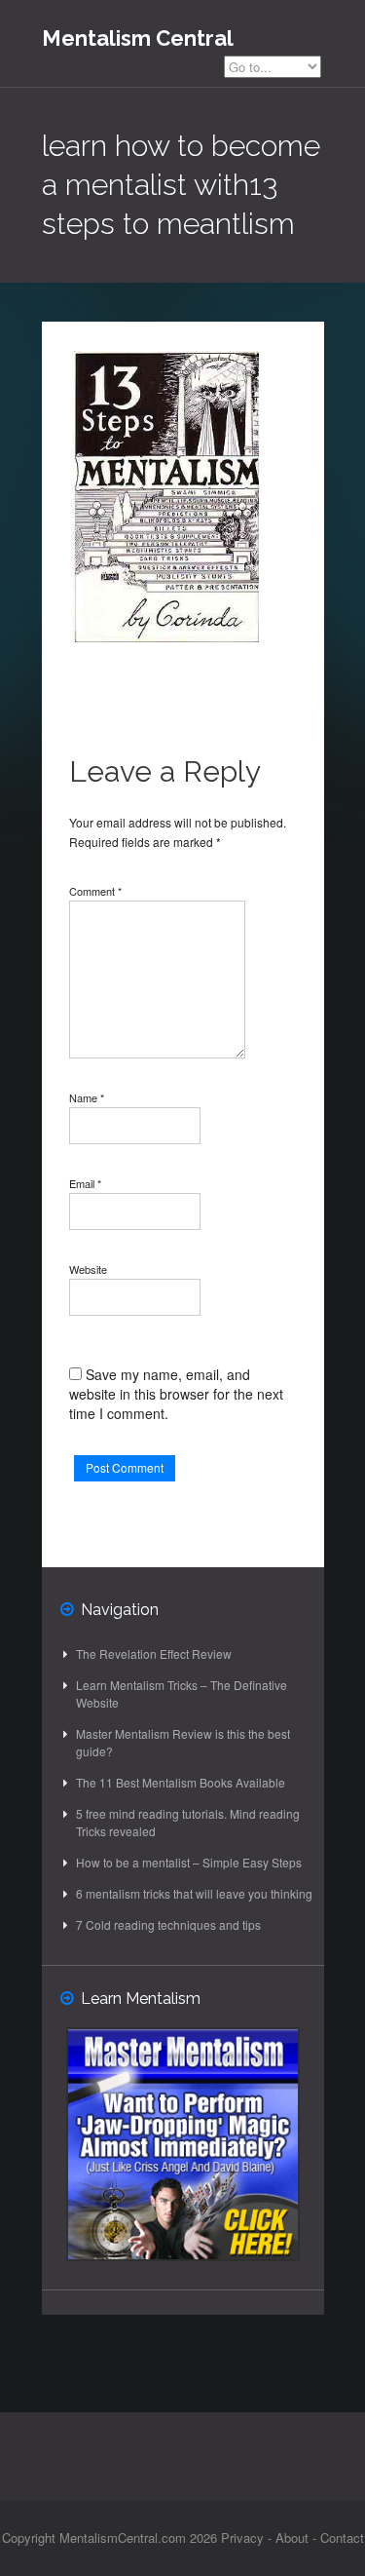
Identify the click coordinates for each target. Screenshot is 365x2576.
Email (85, 1183)
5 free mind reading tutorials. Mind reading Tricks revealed (188, 1822)
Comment (95, 891)
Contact (342, 2538)
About (292, 2538)
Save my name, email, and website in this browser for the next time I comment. (176, 1394)
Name (87, 1097)
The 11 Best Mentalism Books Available (181, 1782)
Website (88, 1269)
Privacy (242, 2538)
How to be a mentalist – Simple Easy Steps (189, 1862)
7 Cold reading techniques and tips (168, 1924)
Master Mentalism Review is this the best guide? (183, 1742)
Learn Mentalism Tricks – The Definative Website (182, 1693)
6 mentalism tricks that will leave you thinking (194, 1893)
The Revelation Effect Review (154, 1653)
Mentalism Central (138, 38)
